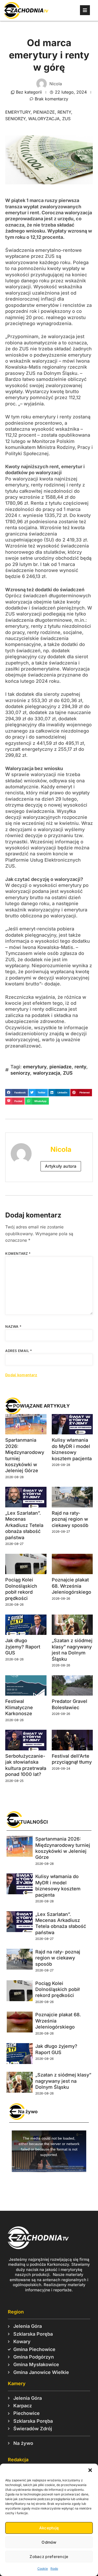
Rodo (54, 2569)
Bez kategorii (29, 92)
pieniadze (44, 112)
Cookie (43, 2569)
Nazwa (13, 1326)
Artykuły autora (61, 1166)
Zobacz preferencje (49, 2557)
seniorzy (15, 119)
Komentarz (18, 1253)
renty (64, 112)
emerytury (18, 112)
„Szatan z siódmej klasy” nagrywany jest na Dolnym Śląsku (63, 2081)
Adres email (19, 1351)
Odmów (49, 2542)
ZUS (66, 119)
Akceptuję (49, 2528)
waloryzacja (44, 119)
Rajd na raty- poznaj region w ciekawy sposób (70, 1519)
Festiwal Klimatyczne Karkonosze (19, 1707)
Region (16, 2312)
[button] (90, 2470)
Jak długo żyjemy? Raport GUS (23, 1647)
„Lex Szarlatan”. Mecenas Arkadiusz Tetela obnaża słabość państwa (24, 1525)
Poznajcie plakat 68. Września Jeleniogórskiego (71, 1586)
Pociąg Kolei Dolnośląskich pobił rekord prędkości (57, 1989)
